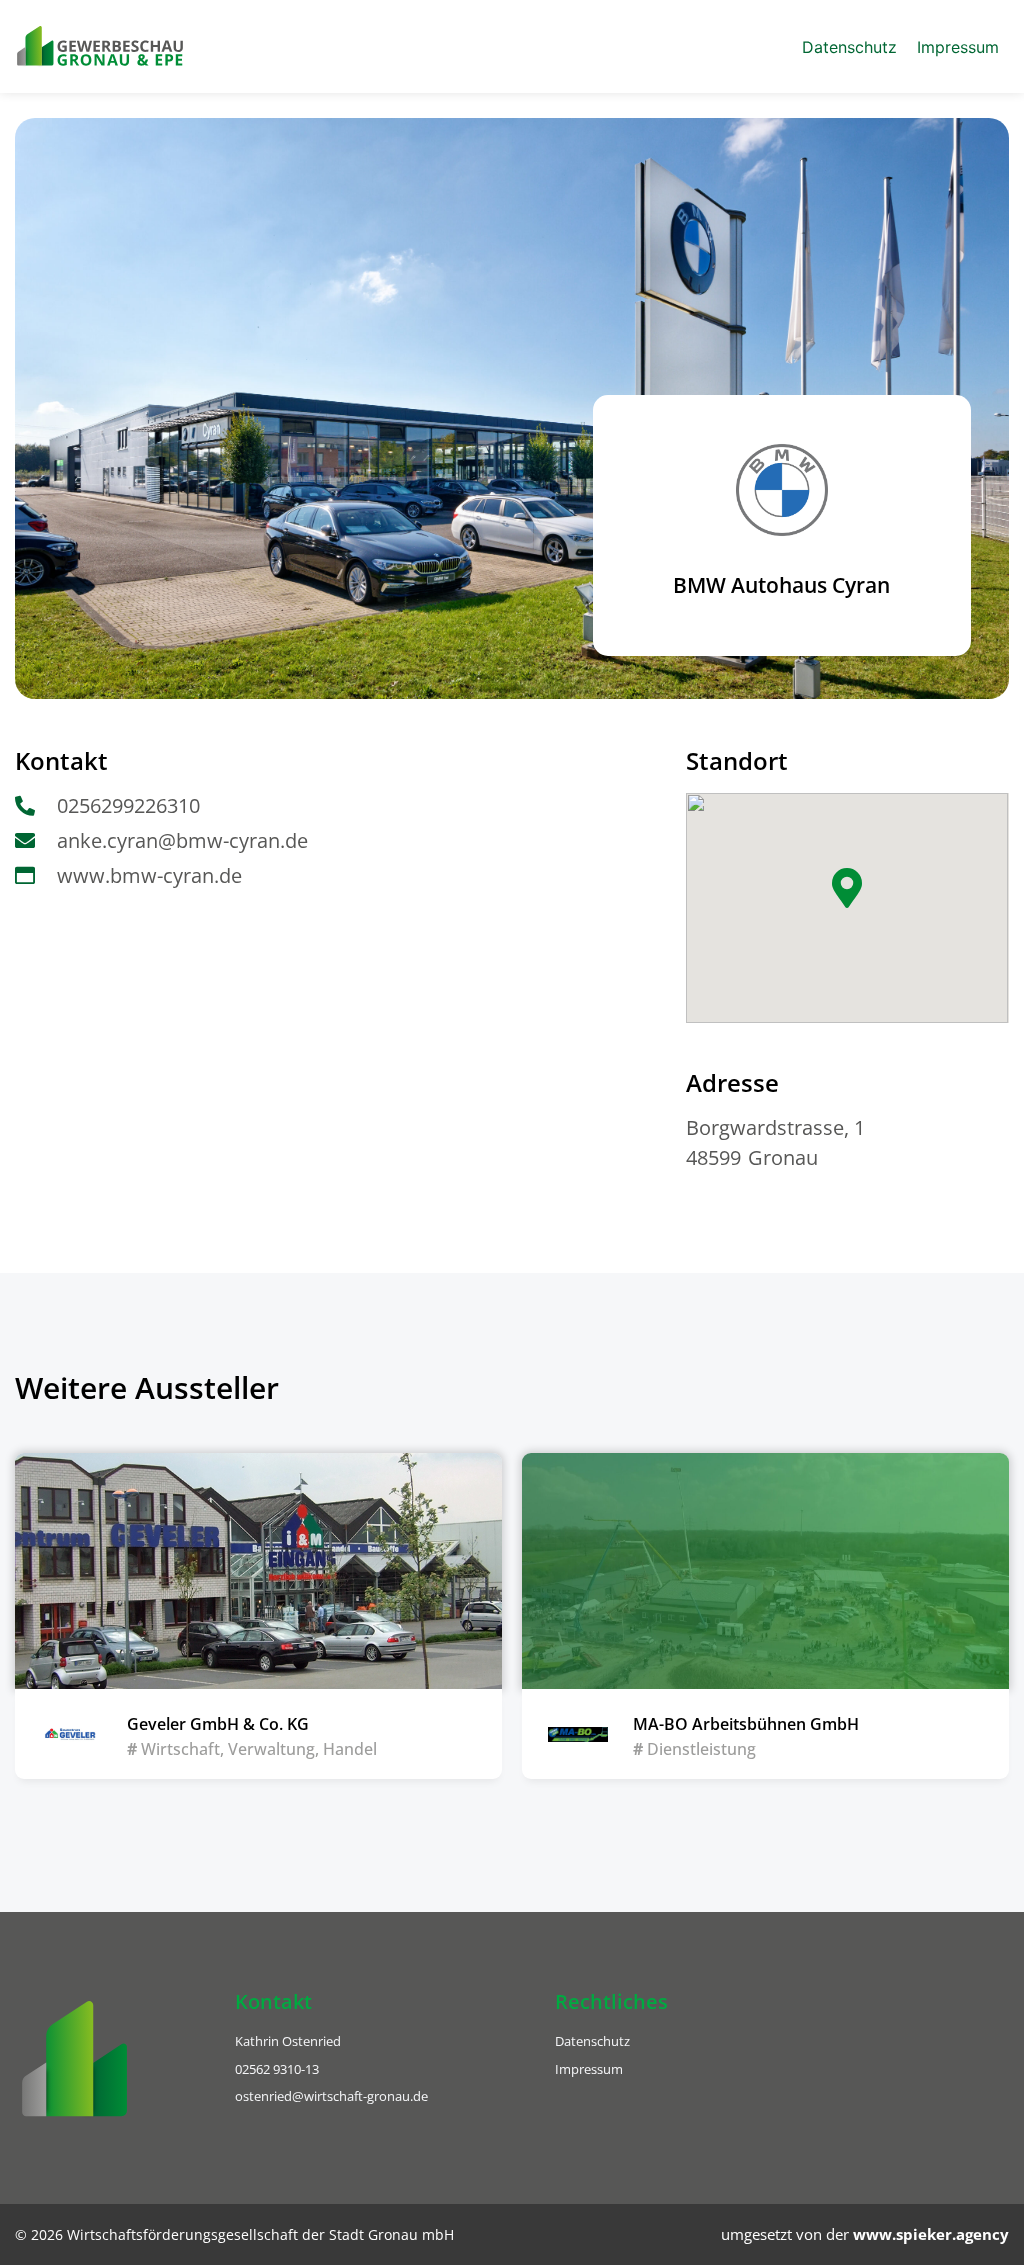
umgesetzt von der (865, 2234)
